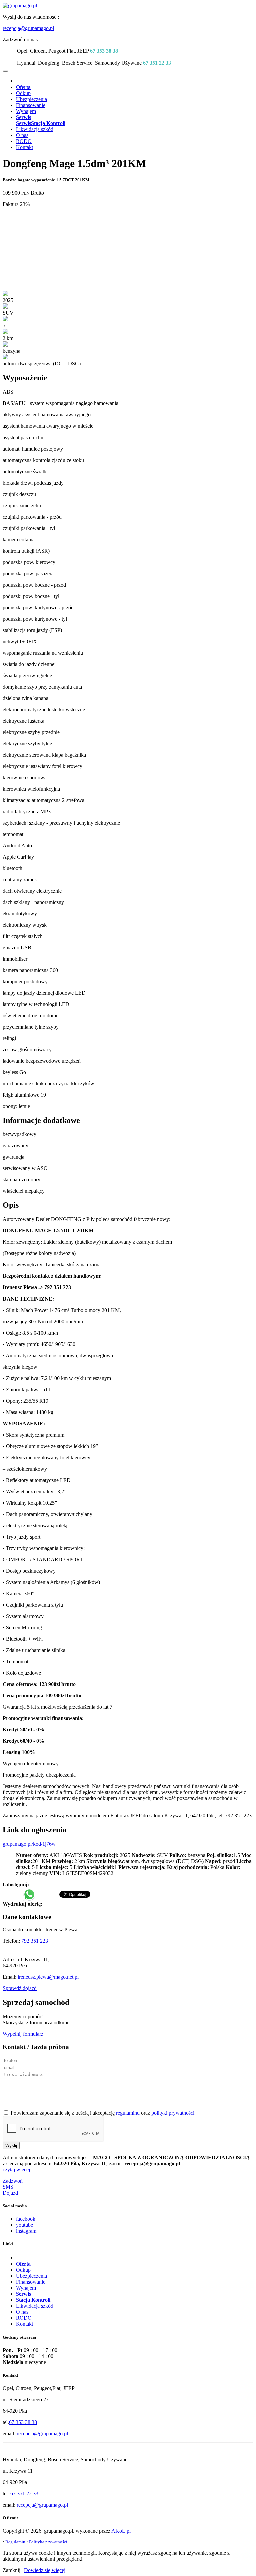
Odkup (23, 93)
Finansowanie (31, 105)
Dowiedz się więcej (45, 2570)
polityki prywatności (173, 2113)
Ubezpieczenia (31, 99)
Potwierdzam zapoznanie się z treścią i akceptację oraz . (102, 2113)
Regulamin (15, 2542)
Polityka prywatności (48, 2542)
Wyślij (11, 2146)
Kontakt (24, 147)
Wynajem (26, 111)
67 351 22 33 (157, 63)
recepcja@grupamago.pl (28, 28)
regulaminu (128, 2113)
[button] (23, 117)
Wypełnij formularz (23, 2034)
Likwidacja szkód (35, 129)
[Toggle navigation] (5, 71)
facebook (26, 2219)
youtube (24, 2225)
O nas (22, 135)
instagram (26, 2231)
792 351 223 (35, 1941)
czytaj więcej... (18, 2169)
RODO (24, 141)
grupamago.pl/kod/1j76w (29, 1844)
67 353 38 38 (104, 51)
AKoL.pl (121, 2531)
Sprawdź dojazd (20, 1988)
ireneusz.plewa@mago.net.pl (48, 1977)
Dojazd (10, 2193)
